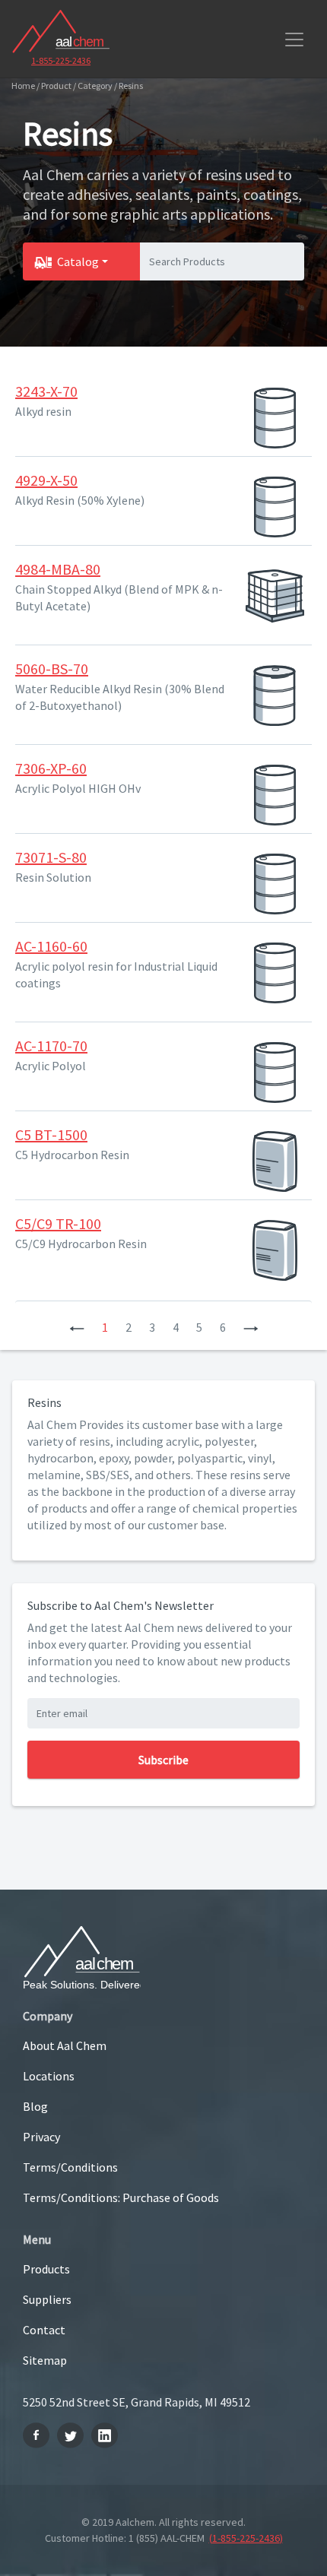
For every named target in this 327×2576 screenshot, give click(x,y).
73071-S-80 (51, 857)
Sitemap (45, 2360)
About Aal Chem (65, 2045)
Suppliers (47, 2299)
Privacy (41, 2137)
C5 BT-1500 (51, 1134)
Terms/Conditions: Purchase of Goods (121, 2197)
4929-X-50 (46, 480)
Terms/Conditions (70, 2167)
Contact (44, 2330)
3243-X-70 (46, 391)
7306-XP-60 (51, 768)
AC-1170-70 (51, 1046)
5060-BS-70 (52, 669)
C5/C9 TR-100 (58, 1223)
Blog (35, 2106)
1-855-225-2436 (61, 60)
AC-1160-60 (51, 946)
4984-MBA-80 (58, 569)
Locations (49, 2076)
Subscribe (163, 1760)
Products (46, 2269)
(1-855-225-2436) (246, 2538)
